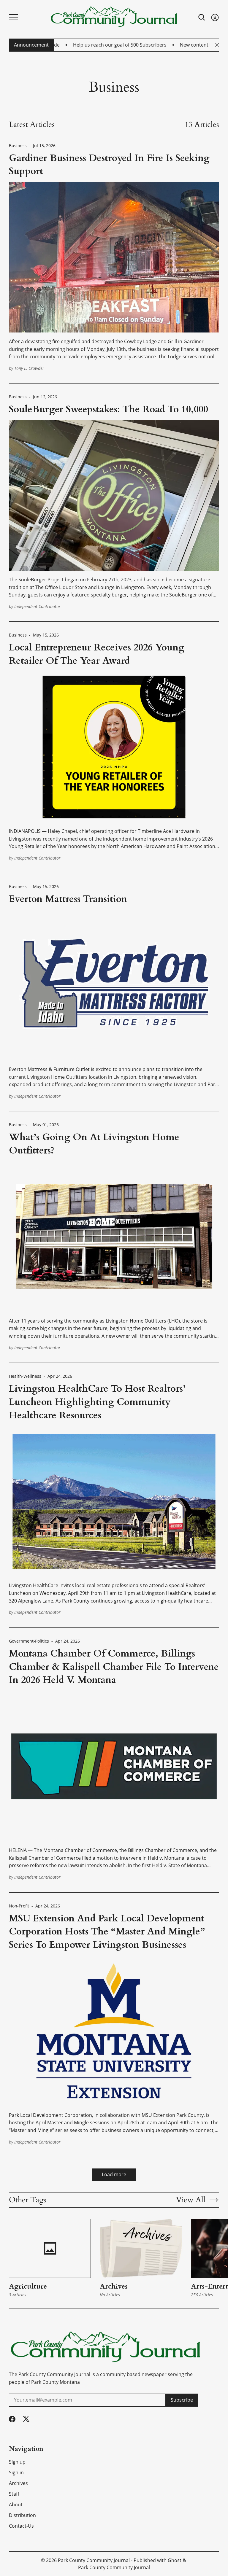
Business (18, 146)
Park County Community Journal (94, 2560)
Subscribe (182, 2400)
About (16, 2505)
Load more (114, 2174)
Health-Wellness (25, 1376)
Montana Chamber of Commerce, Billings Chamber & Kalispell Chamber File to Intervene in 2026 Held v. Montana (114, 1667)
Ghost (175, 2560)
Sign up (17, 2462)
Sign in (16, 2472)
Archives (114, 2286)
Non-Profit (19, 1906)
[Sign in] (215, 17)
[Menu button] (13, 17)
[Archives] (141, 2249)
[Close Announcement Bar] (217, 45)
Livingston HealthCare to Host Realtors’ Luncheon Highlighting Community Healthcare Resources (97, 1402)
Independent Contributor (37, 606)
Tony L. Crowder (29, 368)
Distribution (22, 2515)
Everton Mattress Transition (68, 899)
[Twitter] (26, 2419)
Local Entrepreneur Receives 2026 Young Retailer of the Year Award (97, 654)
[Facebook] (12, 2419)
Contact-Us (21, 2526)
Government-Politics (29, 1641)
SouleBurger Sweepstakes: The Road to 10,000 (109, 409)
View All (191, 2200)
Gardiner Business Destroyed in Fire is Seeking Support (109, 165)
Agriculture (28, 2286)
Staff (14, 2494)
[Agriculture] (50, 2249)
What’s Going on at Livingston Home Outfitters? (94, 1144)
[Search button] (202, 17)
